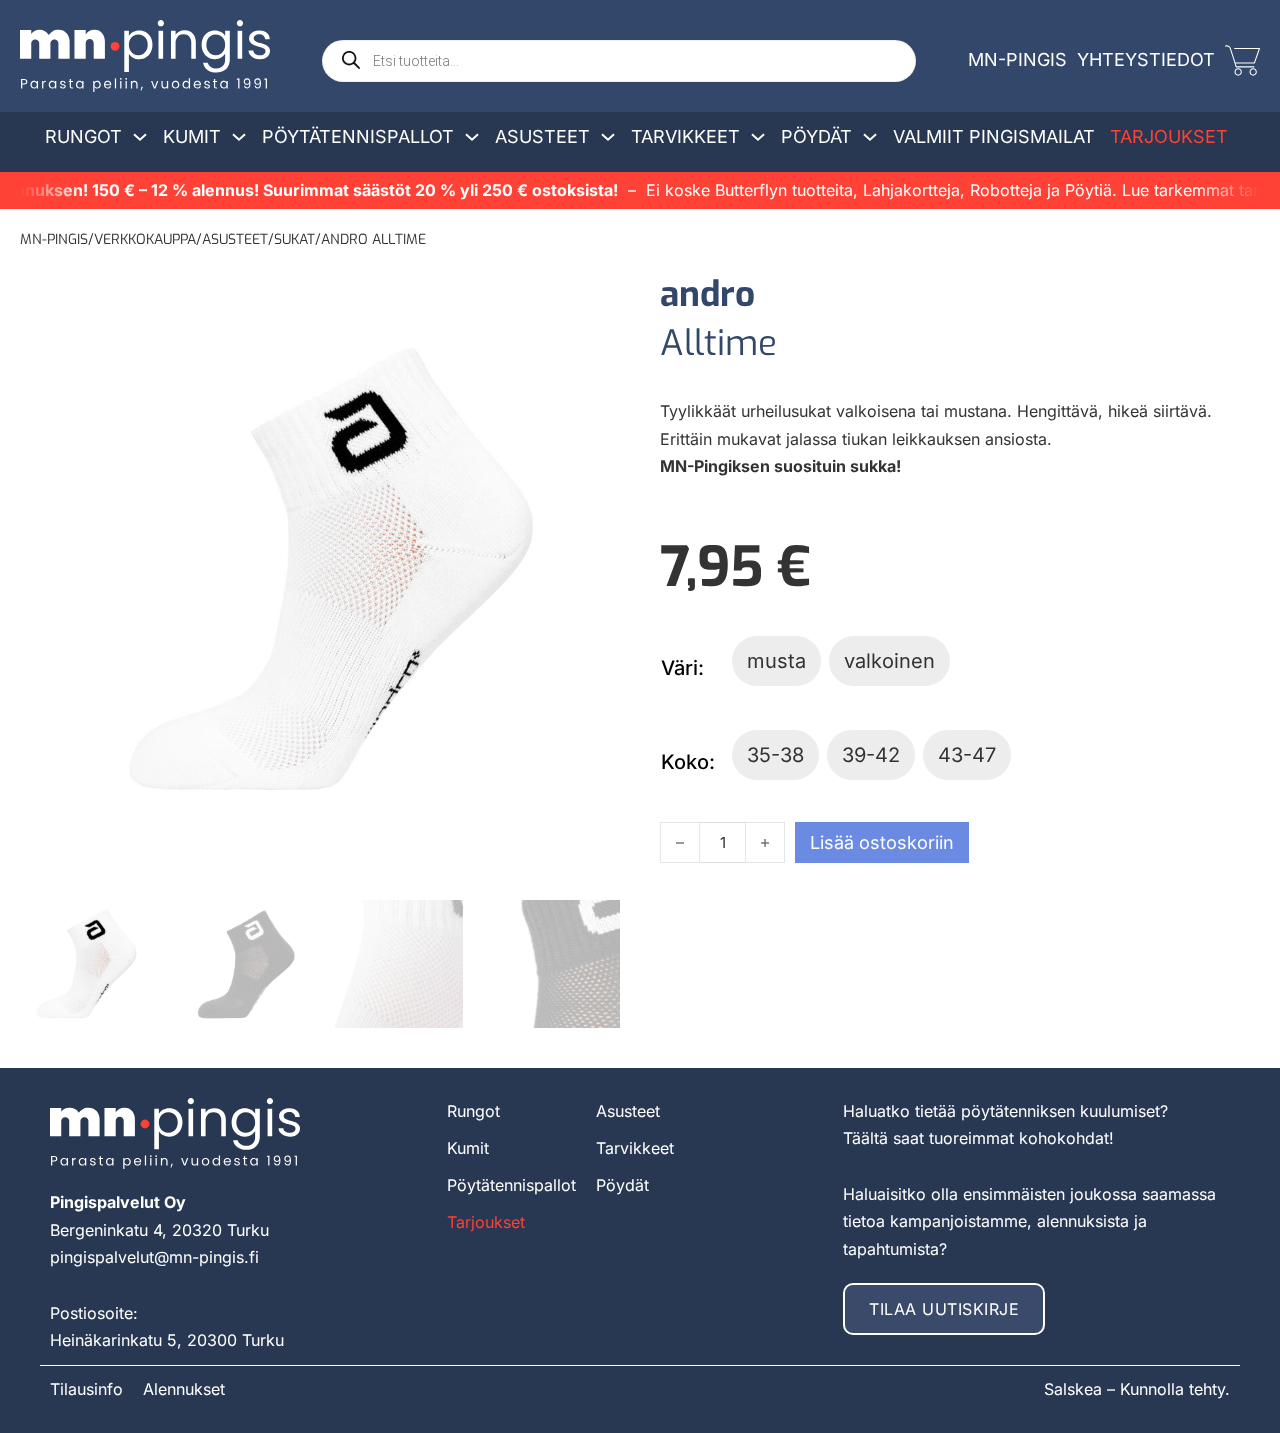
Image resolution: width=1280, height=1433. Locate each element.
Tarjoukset (1169, 136)
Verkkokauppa (145, 239)
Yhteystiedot (1146, 59)
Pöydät (816, 136)
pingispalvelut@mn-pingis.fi (154, 1257)
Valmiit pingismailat (994, 136)
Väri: (682, 668)
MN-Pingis (1017, 59)
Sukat (294, 239)
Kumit (192, 136)
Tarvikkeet (685, 136)
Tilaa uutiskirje (944, 1309)
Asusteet (542, 136)
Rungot (83, 136)
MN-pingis (54, 239)
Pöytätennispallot (358, 136)
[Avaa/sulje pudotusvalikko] (140, 137)
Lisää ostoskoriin (882, 842)
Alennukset (184, 1389)
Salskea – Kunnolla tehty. (1137, 1389)
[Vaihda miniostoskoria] (1242, 60)
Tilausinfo (86, 1389)
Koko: (688, 762)
